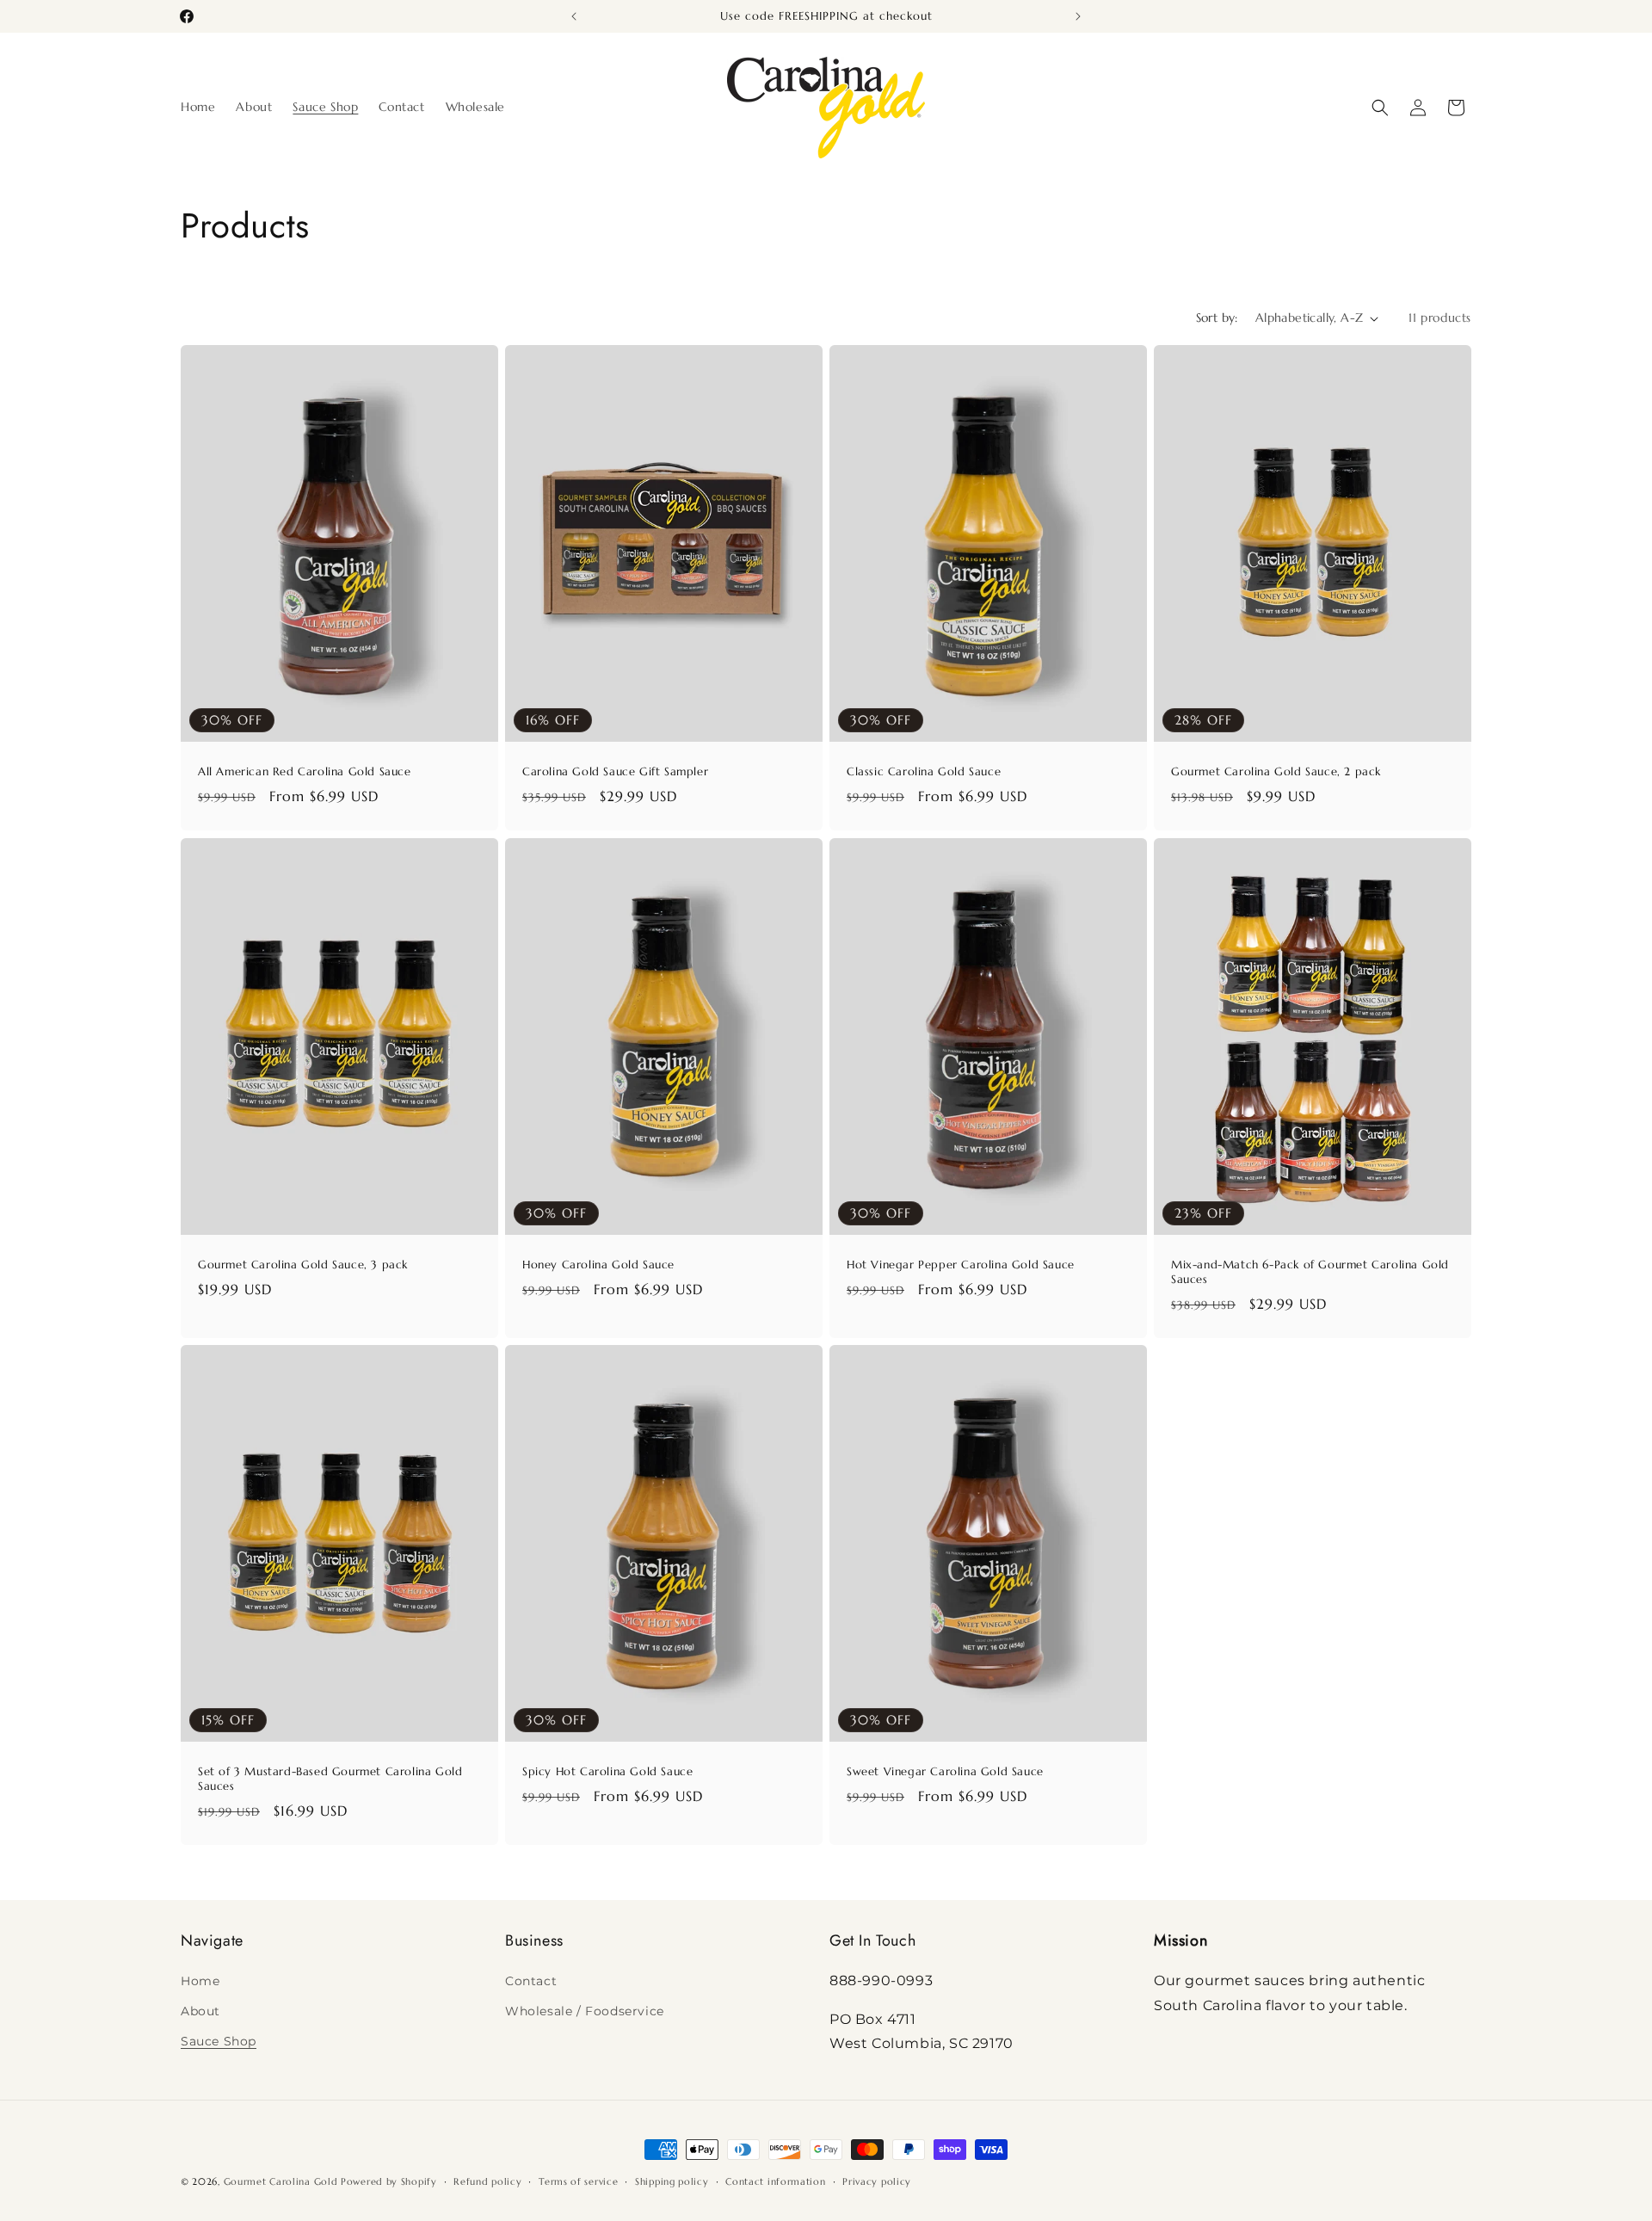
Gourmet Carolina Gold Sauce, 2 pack (1276, 773)
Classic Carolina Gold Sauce (924, 773)
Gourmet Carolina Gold (281, 2181)
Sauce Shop (219, 2040)
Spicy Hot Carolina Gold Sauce (607, 1772)
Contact (531, 1980)
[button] (1380, 108)
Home (200, 1980)
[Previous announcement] (574, 16)
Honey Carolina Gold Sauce (598, 1265)
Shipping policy (672, 2181)
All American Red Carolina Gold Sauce (305, 773)
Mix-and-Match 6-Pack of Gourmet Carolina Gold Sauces (1310, 1272)
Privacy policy (877, 2181)
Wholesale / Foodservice (585, 2010)
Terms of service (578, 2181)
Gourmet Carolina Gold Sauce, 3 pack (303, 1265)
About (200, 2010)
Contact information (775, 2181)
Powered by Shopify (389, 2181)
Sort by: (1217, 318)
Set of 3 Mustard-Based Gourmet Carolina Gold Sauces (330, 1779)
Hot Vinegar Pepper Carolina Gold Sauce (961, 1265)
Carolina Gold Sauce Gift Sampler (615, 773)
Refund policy (487, 2181)
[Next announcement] (1078, 16)
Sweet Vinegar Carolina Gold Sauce (945, 1772)
